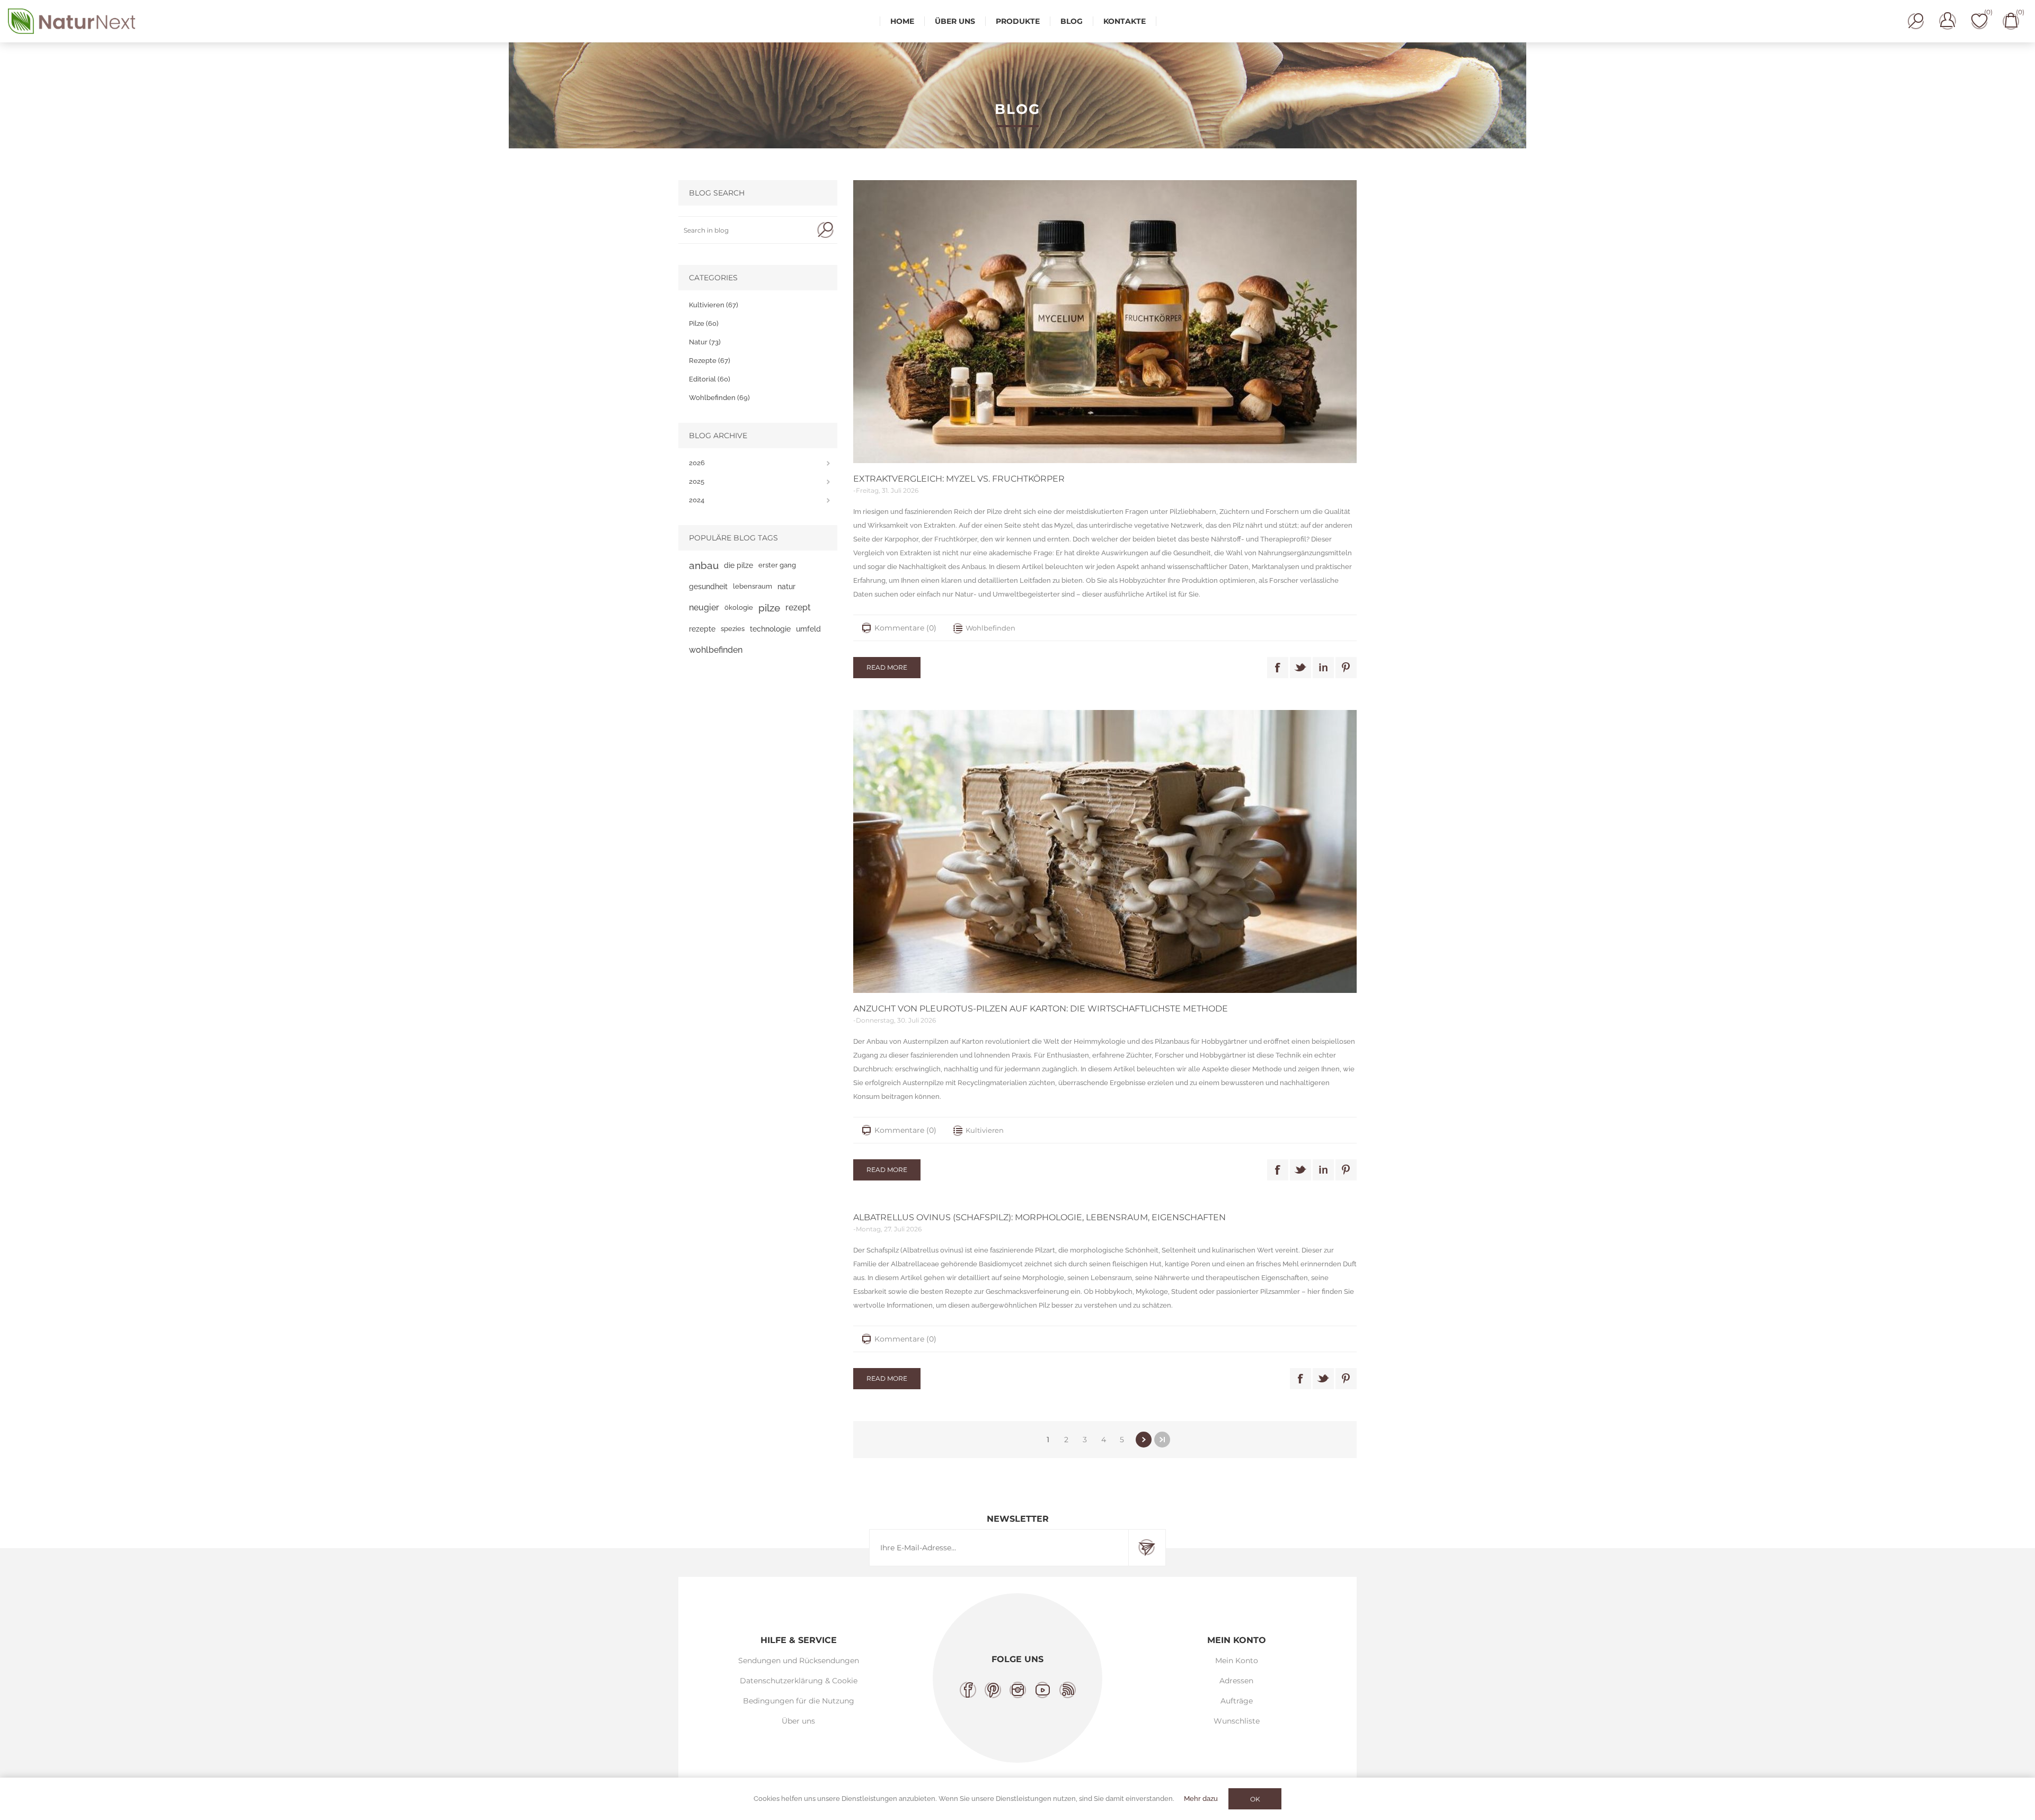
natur (786, 586)
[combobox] (746, 230)
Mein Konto (1237, 1661)
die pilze (738, 565)
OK (1255, 1799)
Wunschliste (1237, 1721)
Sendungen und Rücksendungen (799, 1661)
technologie (770, 629)
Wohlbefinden (990, 628)
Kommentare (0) (905, 628)
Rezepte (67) (710, 361)
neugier (704, 607)
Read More (887, 667)
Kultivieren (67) (714, 305)
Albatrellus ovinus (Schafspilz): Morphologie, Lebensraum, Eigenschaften (1039, 1217)
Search (825, 230)
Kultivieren (985, 1130)
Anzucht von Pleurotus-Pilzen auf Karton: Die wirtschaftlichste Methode (1041, 1009)
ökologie (739, 607)
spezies (733, 629)
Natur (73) (705, 342)
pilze (769, 608)
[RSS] (1068, 1690)
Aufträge (1237, 1701)
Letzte (1162, 1440)
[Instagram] (1018, 1690)
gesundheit (708, 586)
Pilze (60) (704, 323)
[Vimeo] (1043, 1690)
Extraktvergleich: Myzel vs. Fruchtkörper (959, 479)
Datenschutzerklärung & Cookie (799, 1681)
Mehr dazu (1201, 1799)
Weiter (1144, 1440)
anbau (704, 565)
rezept (798, 607)
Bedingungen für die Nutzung (799, 1701)
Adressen (1236, 1681)
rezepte (702, 629)
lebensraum (753, 586)
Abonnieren (1147, 1548)
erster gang (777, 565)
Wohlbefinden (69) (719, 398)
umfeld (808, 629)
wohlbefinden (716, 650)
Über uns (798, 1721)
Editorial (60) (710, 379)
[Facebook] (968, 1690)
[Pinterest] (993, 1690)
